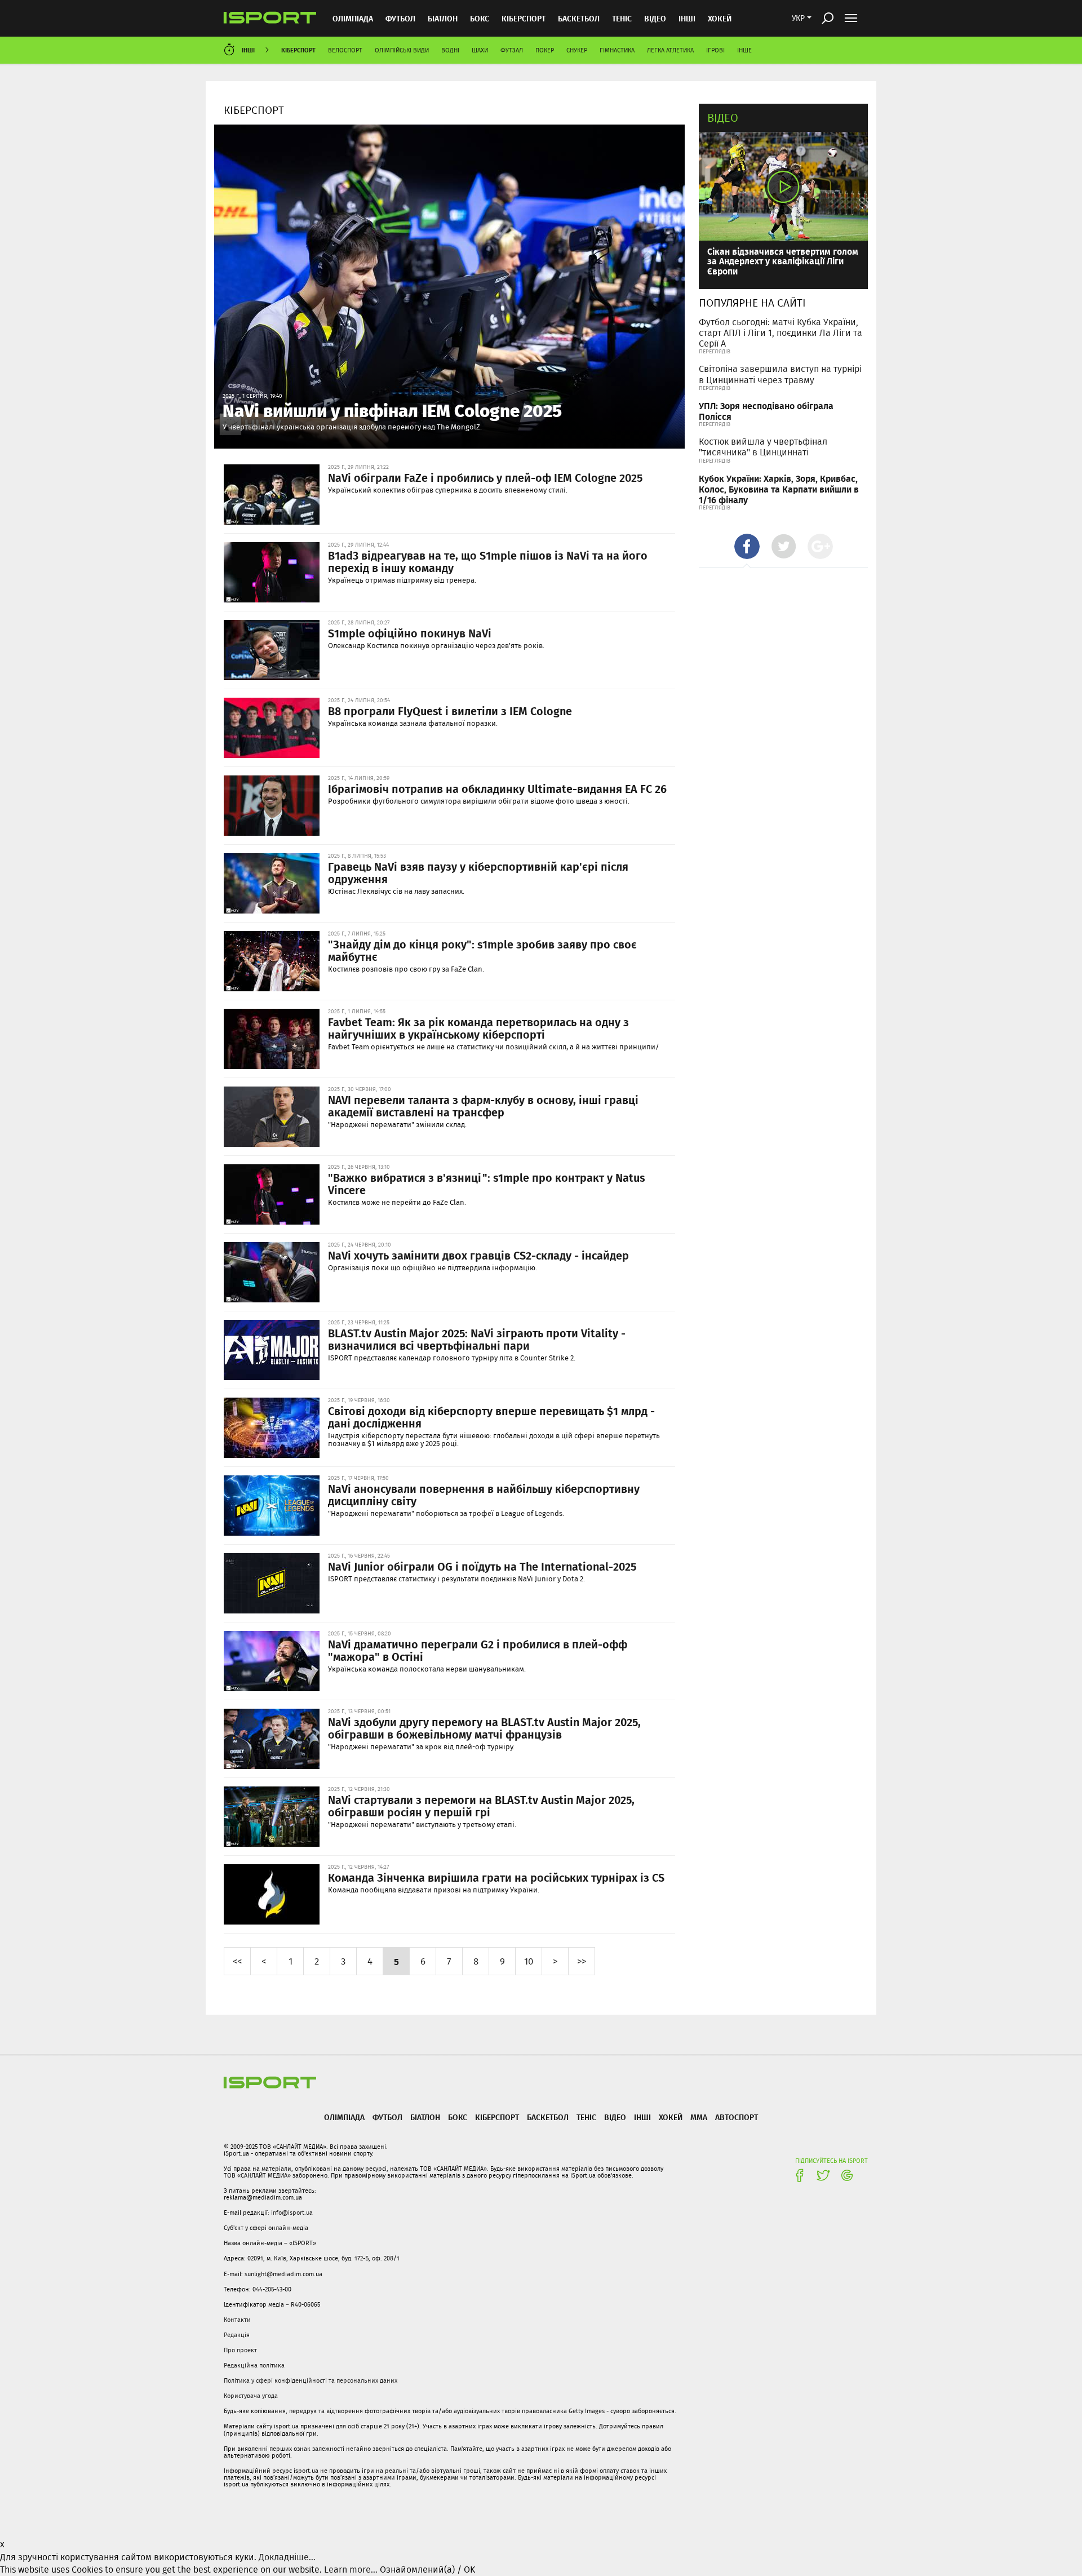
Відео (723, 118)
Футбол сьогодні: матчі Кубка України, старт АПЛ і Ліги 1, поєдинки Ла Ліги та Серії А (781, 333)
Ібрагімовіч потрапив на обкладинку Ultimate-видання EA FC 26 (497, 788)
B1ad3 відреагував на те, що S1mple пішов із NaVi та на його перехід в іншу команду (488, 561)
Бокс (480, 18)
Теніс (622, 18)
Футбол (400, 18)
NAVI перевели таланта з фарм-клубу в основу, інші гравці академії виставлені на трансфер (483, 1106)
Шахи (480, 50)
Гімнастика (617, 50)
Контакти (237, 2320)
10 (529, 1961)
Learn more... (351, 2570)
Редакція (237, 2335)
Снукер (577, 50)
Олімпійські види (402, 50)
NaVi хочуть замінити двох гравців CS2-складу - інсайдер (478, 1255)
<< (237, 1961)
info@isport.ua (292, 2213)
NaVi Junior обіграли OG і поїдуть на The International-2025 (482, 1566)
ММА (699, 2117)
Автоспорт (737, 2117)
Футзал (512, 50)
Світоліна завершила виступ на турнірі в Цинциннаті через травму (780, 374)
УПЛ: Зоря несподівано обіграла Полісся (766, 411)
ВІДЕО (655, 18)
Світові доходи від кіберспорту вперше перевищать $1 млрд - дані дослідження (491, 1417)
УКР (798, 18)
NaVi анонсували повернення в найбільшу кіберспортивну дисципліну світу (484, 1495)
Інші (687, 18)
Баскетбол (579, 18)
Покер (545, 50)
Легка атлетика (670, 50)
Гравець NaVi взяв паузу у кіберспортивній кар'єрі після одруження (478, 872)
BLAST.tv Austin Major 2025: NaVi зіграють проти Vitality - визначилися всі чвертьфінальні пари (477, 1339)
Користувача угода (251, 2396)
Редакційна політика (254, 2365)
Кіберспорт (524, 18)
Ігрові (715, 50)
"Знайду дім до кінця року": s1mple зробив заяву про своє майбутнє (482, 950)
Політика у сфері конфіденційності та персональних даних (311, 2380)
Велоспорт (345, 50)
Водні (450, 50)
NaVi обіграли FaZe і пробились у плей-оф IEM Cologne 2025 (485, 477)
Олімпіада (353, 18)
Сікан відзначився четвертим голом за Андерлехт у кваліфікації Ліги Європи (783, 261)
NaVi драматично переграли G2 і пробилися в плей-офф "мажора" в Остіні (478, 1650)
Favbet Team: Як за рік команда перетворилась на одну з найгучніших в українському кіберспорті (478, 1028)
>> (582, 1961)
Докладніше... (287, 2557)
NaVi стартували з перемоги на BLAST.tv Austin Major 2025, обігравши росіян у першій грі (481, 1806)
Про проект (240, 2350)
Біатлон (443, 18)
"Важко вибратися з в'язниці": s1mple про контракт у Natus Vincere (486, 1183)
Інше (744, 50)
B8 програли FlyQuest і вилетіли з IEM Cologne (450, 711)
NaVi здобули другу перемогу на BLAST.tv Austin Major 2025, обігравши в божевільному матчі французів (484, 1728)
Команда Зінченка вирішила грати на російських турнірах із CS (496, 1877)
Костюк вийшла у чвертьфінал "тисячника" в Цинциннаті (763, 447)
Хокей (720, 18)
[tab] (747, 546)
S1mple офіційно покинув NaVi (410, 633)
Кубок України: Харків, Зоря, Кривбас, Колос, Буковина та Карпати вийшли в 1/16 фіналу (779, 489)
